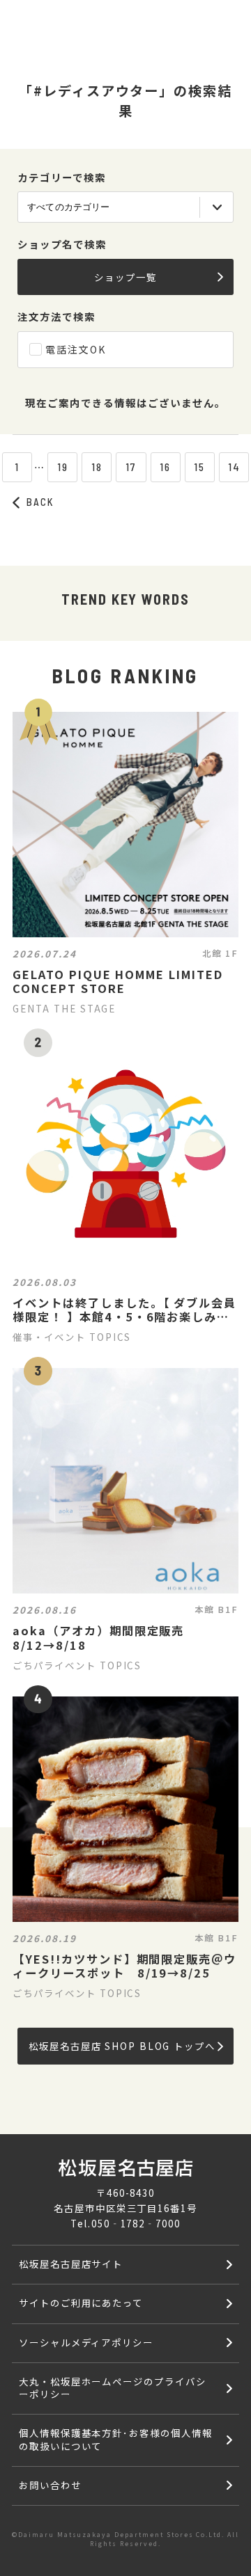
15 (199, 467)
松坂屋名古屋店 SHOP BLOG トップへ (122, 2046)
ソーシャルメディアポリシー (86, 2342)
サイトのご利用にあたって (81, 2303)
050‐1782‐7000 (136, 2223)
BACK (40, 502)
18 (97, 467)
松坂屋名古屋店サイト (71, 2264)
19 (63, 467)
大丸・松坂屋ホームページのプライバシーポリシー (113, 2387)
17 (131, 467)
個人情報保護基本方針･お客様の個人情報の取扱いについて (116, 2439)
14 (234, 467)
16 (165, 467)
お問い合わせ (50, 2485)
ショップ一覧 (125, 277)
